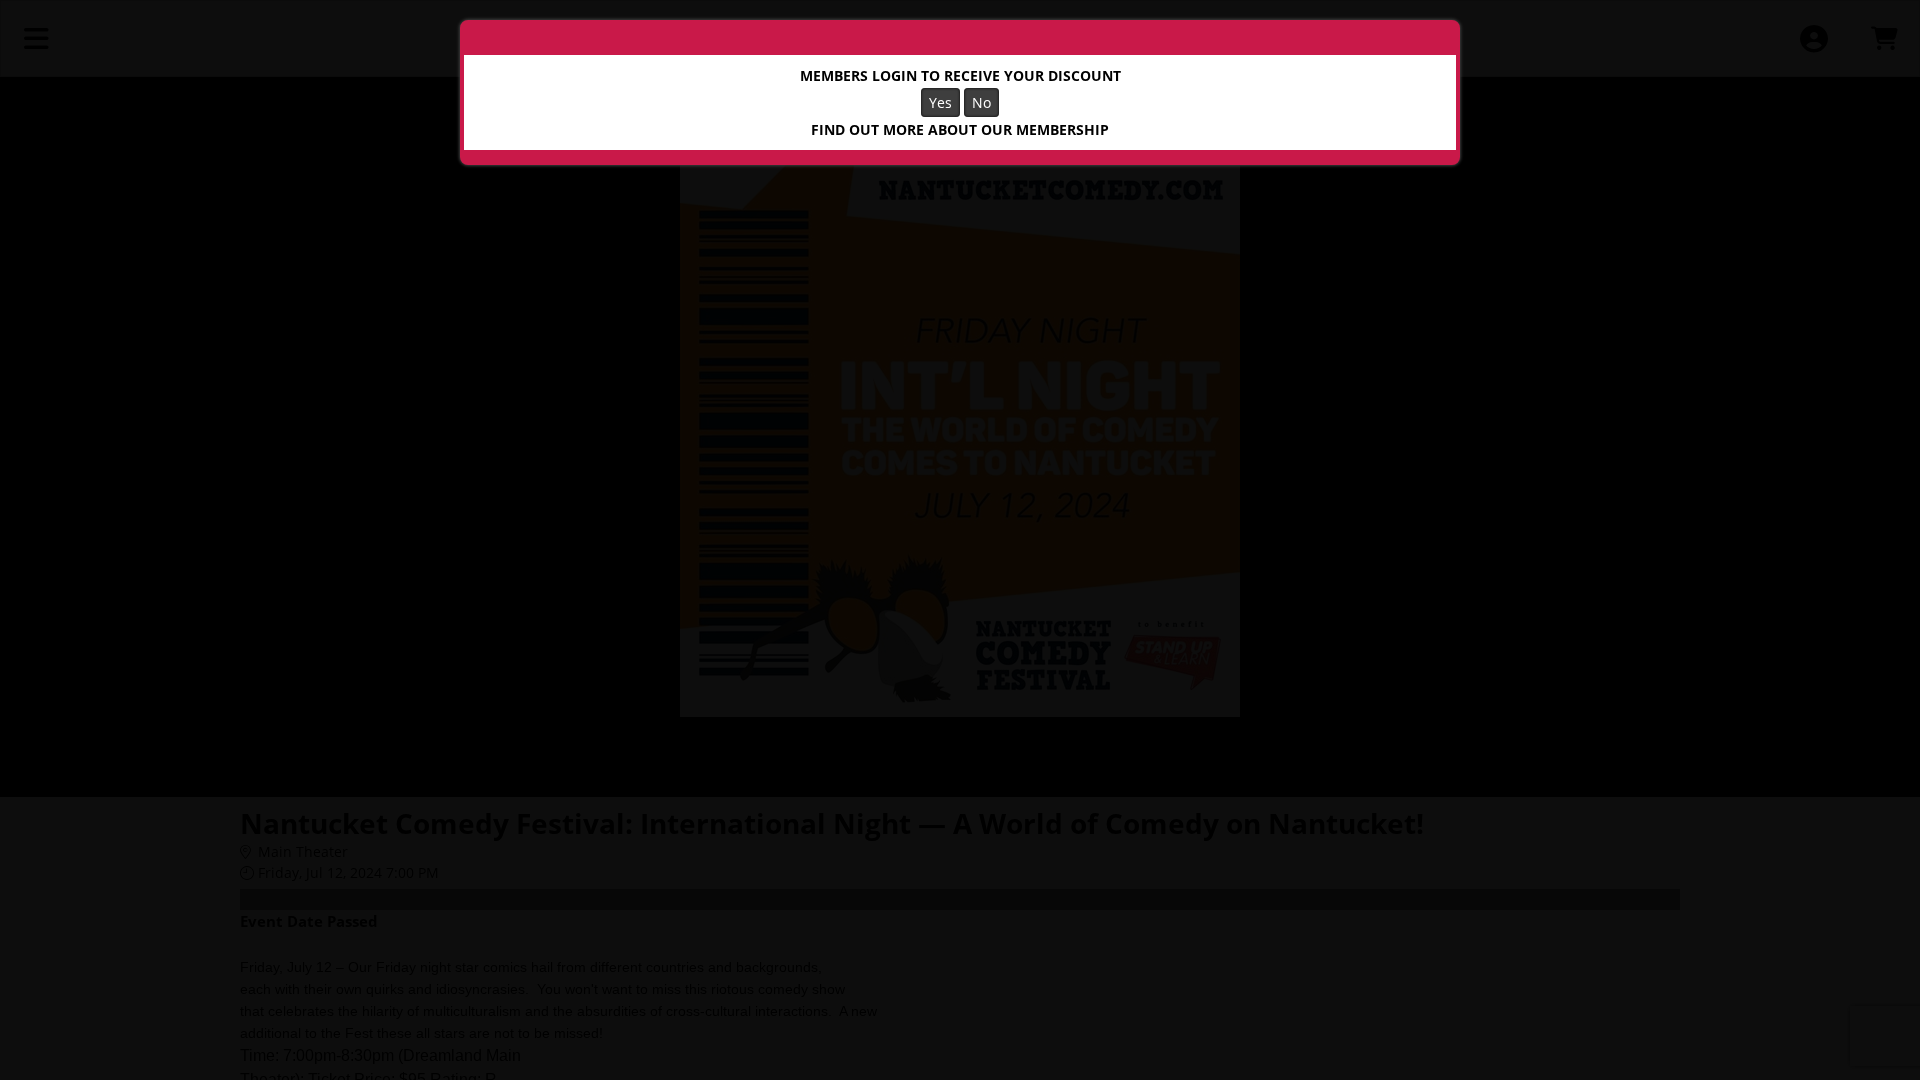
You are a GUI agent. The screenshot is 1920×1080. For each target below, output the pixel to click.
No (981, 102)
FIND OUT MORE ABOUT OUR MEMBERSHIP (960, 129)
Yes (940, 102)
